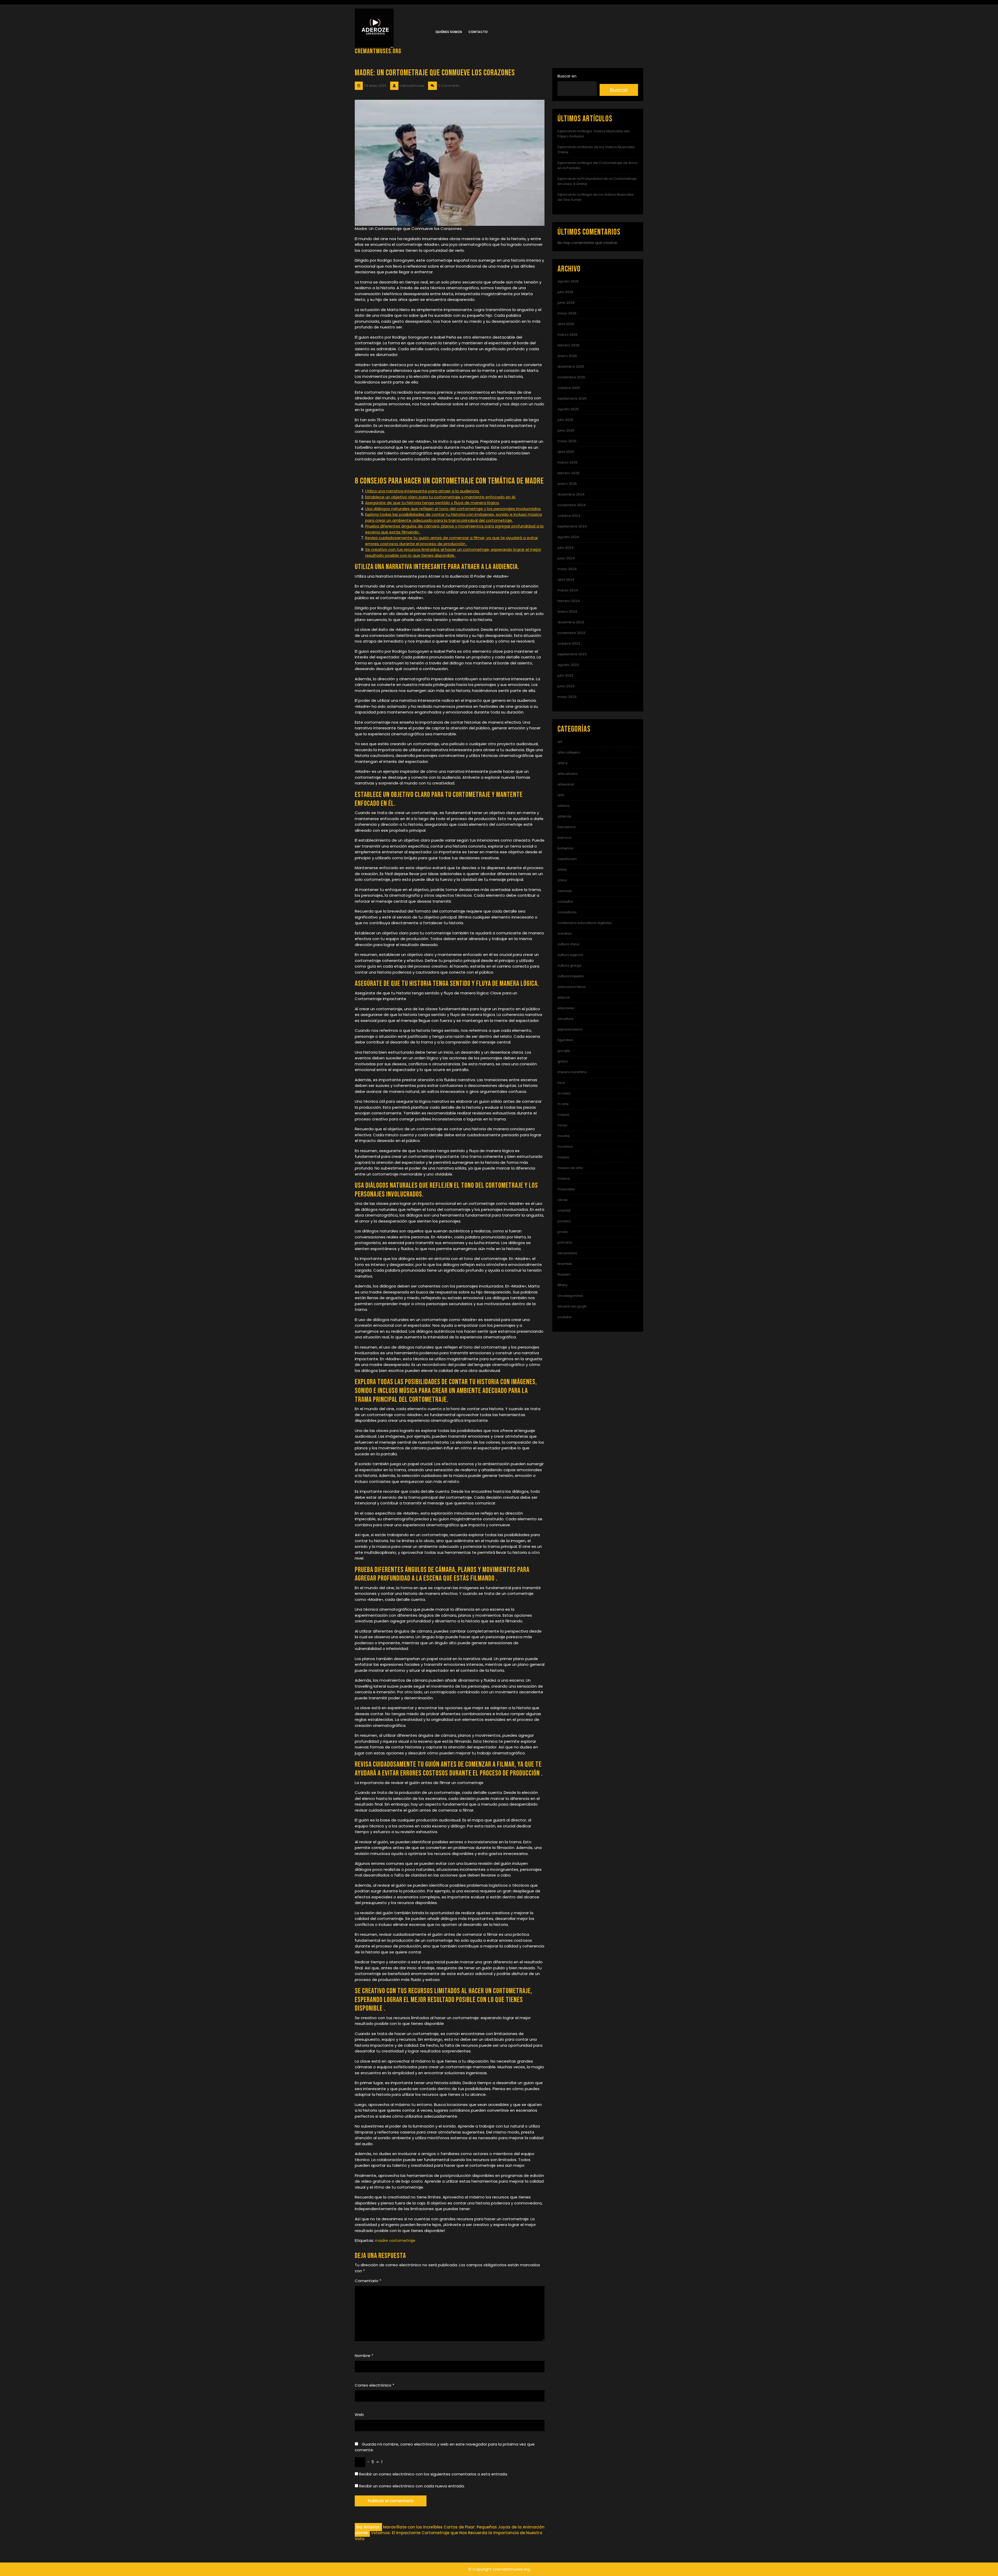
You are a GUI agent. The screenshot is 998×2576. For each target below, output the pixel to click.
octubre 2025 (569, 388)
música (564, 1178)
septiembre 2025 (572, 398)
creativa (564, 933)
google (564, 1051)
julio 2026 (565, 292)
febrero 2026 (569, 345)
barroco (564, 838)
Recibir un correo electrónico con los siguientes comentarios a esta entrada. (434, 2474)
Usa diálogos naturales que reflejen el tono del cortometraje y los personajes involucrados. (453, 509)
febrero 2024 (569, 601)
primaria (565, 1242)
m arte (563, 1104)
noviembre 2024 (572, 505)
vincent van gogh (572, 1306)
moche (564, 1136)
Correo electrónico (375, 2385)
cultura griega (569, 965)
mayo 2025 (567, 441)
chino (562, 880)
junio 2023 (566, 686)
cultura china (568, 944)
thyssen (564, 1274)
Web (359, 2415)
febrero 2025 (569, 473)
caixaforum (567, 859)
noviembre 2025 (571, 377)
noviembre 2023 (571, 633)
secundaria (567, 1253)
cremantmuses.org (378, 51)
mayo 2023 (567, 697)
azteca (563, 806)
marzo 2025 (568, 462)
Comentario (368, 2281)
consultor (565, 901)
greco (563, 1061)
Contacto (478, 32)
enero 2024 (567, 612)
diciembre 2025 (571, 366)
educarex (566, 1008)
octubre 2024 (569, 516)
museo (563, 1157)
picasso (564, 1221)
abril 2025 (566, 452)
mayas (563, 1115)
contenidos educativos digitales (585, 923)
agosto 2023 (568, 665)
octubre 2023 (569, 643)
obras (563, 1200)
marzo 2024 (568, 590)
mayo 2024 (567, 569)
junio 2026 (566, 303)
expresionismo (570, 1029)
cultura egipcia (570, 955)
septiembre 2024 (572, 526)
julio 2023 (565, 675)
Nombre (364, 2356)
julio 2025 (565, 420)
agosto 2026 (568, 281)
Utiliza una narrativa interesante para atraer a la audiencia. (422, 491)
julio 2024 (566, 548)
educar (564, 997)
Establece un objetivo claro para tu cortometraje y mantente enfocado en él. (441, 497)
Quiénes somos (449, 32)
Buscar (619, 90)
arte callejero (569, 752)
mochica (565, 1147)
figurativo (565, 1040)
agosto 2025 (568, 409)
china (562, 870)
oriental (564, 1210)
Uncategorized (570, 1296)
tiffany (563, 1285)
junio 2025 (566, 430)
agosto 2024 (568, 537)
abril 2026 (566, 324)
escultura (565, 1019)
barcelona (566, 827)
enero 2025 (567, 484)
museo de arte (570, 1168)
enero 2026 (567, 356)
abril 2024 (566, 580)
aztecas (564, 816)
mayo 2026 (567, 313)
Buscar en (567, 76)
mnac (562, 1125)
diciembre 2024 (571, 494)
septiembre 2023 (572, 654)
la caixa (564, 1093)
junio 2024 (566, 558)
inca (561, 1083)
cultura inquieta (571, 976)
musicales (566, 1189)
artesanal (566, 784)
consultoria (567, 912)
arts (561, 795)
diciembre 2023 (571, 622)
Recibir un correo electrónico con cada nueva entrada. (412, 2486)
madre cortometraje (395, 2240)
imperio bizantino (572, 1072)
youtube (564, 1317)
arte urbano (568, 774)
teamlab (565, 1264)
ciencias (565, 891)
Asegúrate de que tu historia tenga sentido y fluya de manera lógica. (432, 503)
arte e (563, 763)
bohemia (565, 848)
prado (563, 1232)
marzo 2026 (568, 335)
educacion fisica (572, 987)
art (560, 742)
